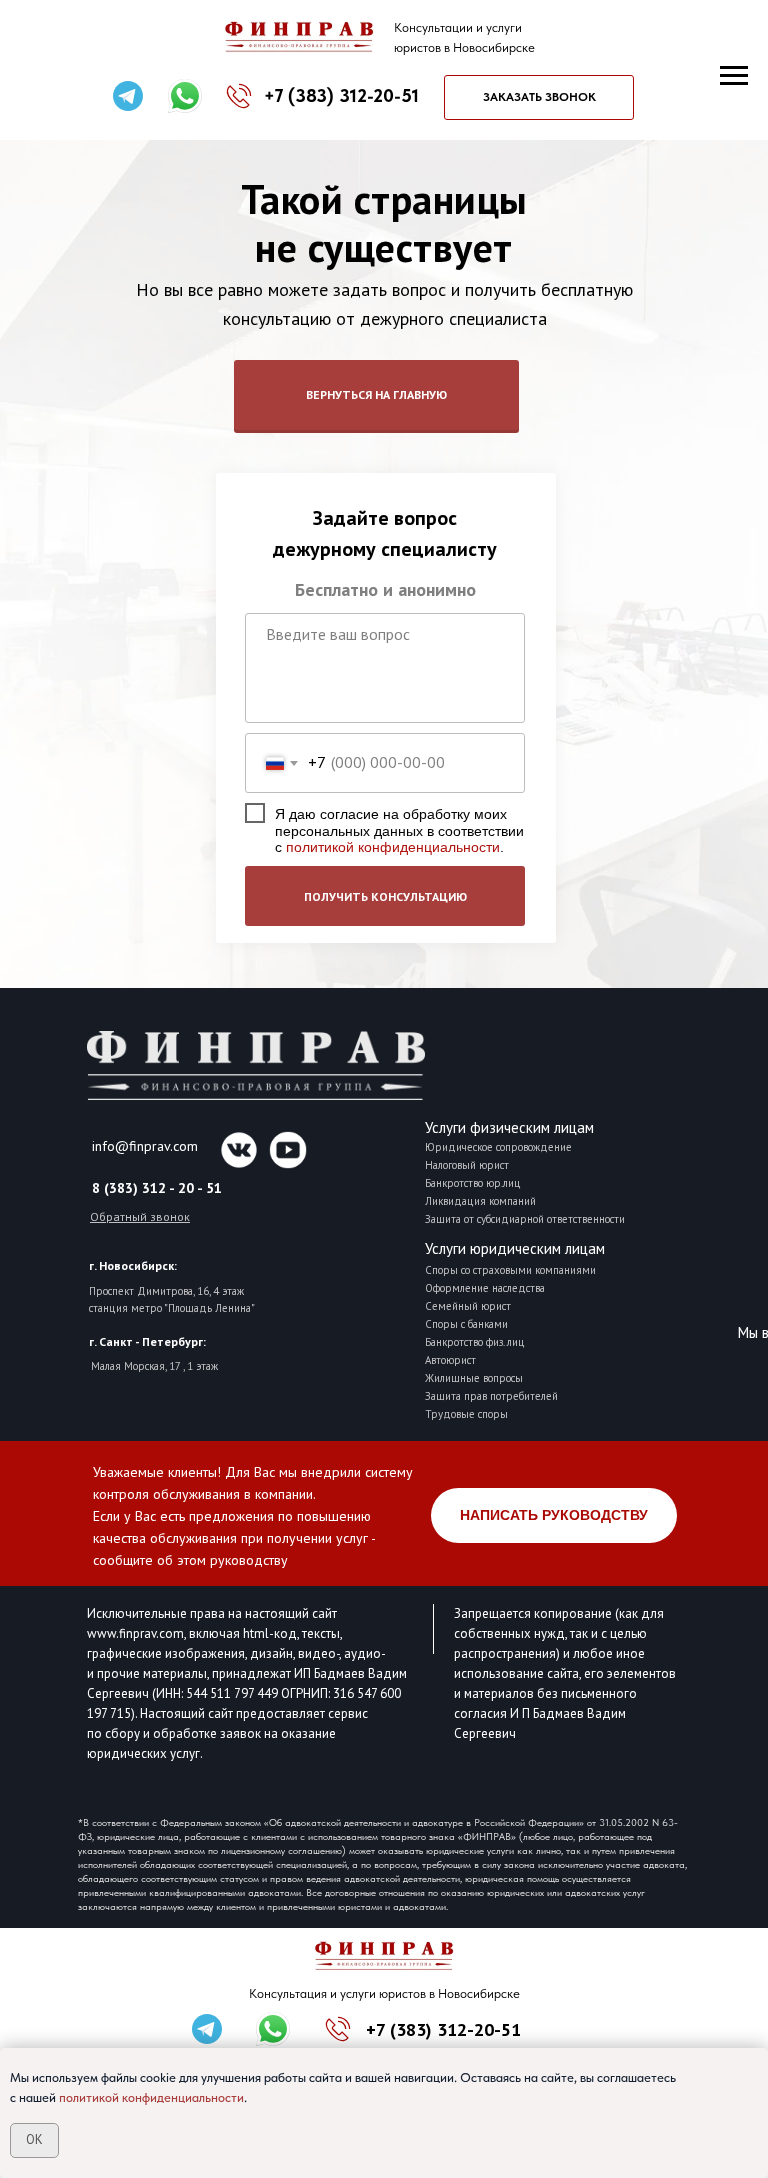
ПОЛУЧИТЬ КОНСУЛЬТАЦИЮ (385, 896)
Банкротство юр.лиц (473, 1183)
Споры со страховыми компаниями (510, 1270)
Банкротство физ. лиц (475, 1342)
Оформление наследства (485, 1288)
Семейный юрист (468, 1306)
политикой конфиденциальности (393, 847)
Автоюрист (450, 1360)
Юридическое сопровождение (498, 1147)
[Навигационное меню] (734, 76)
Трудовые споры (466, 1414)
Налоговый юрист (467, 1165)
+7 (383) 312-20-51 (443, 2029)
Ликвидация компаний (480, 1201)
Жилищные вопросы (474, 1378)
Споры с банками (466, 1324)
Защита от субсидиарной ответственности (525, 1219)
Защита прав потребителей (491, 1396)
